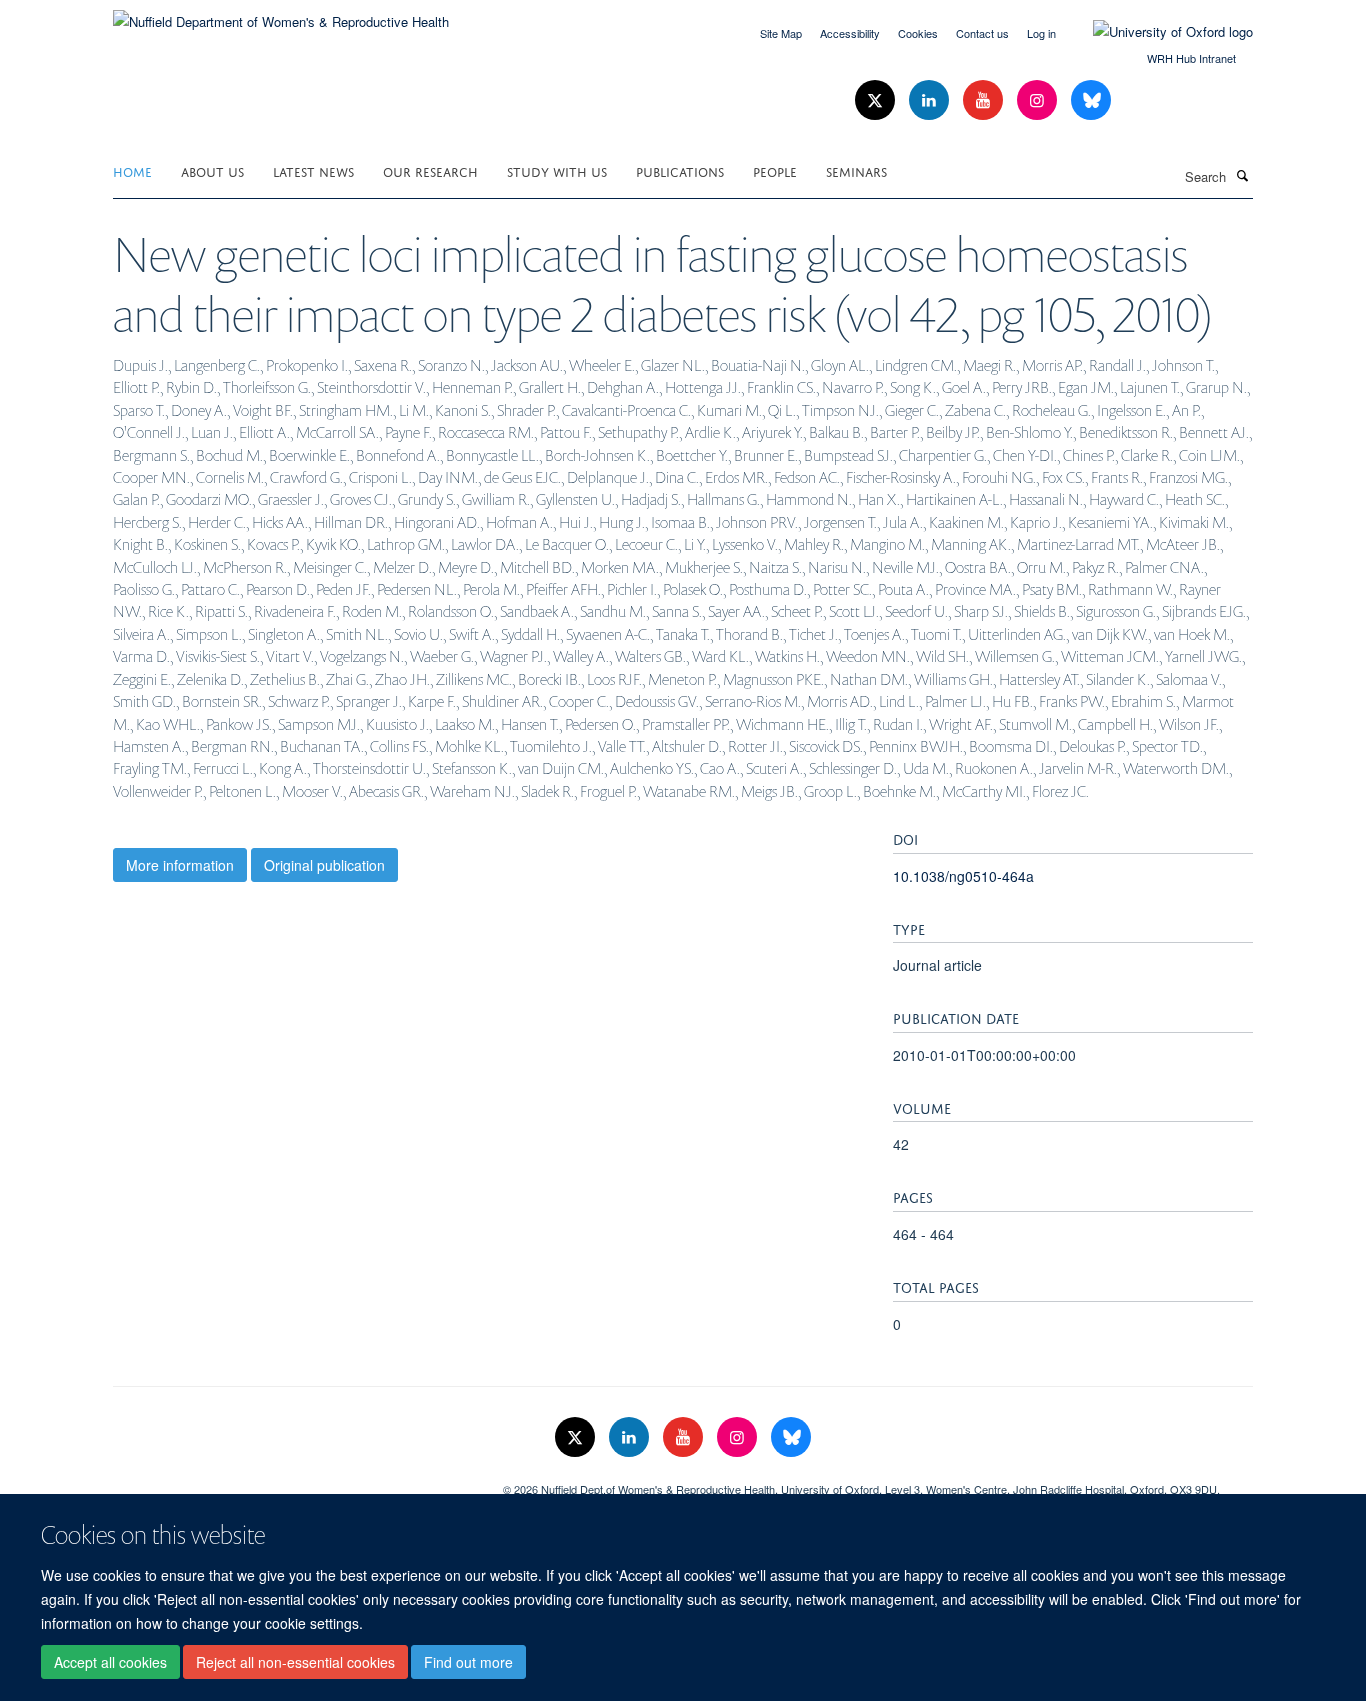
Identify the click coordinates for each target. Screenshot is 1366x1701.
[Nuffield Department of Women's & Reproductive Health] (281, 14)
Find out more (468, 1662)
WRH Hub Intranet (1191, 58)
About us (212, 170)
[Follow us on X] (877, 100)
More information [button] (180, 865)
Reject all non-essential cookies (295, 1662)
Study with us (557, 170)
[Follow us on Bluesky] (1091, 100)
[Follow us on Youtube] (985, 100)
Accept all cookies (110, 1662)
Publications (680, 170)
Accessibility (850, 33)
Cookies (918, 33)
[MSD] (293, 1482)
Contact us (982, 33)
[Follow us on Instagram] (1039, 100)
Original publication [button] (324, 865)
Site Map (781, 33)
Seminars (856, 170)
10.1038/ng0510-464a (963, 876)
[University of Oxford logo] (1158, 32)
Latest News (313, 170)
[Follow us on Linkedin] (931, 100)
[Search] (1242, 175)
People (775, 170)
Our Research (430, 170)
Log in (1041, 33)
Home (132, 170)
